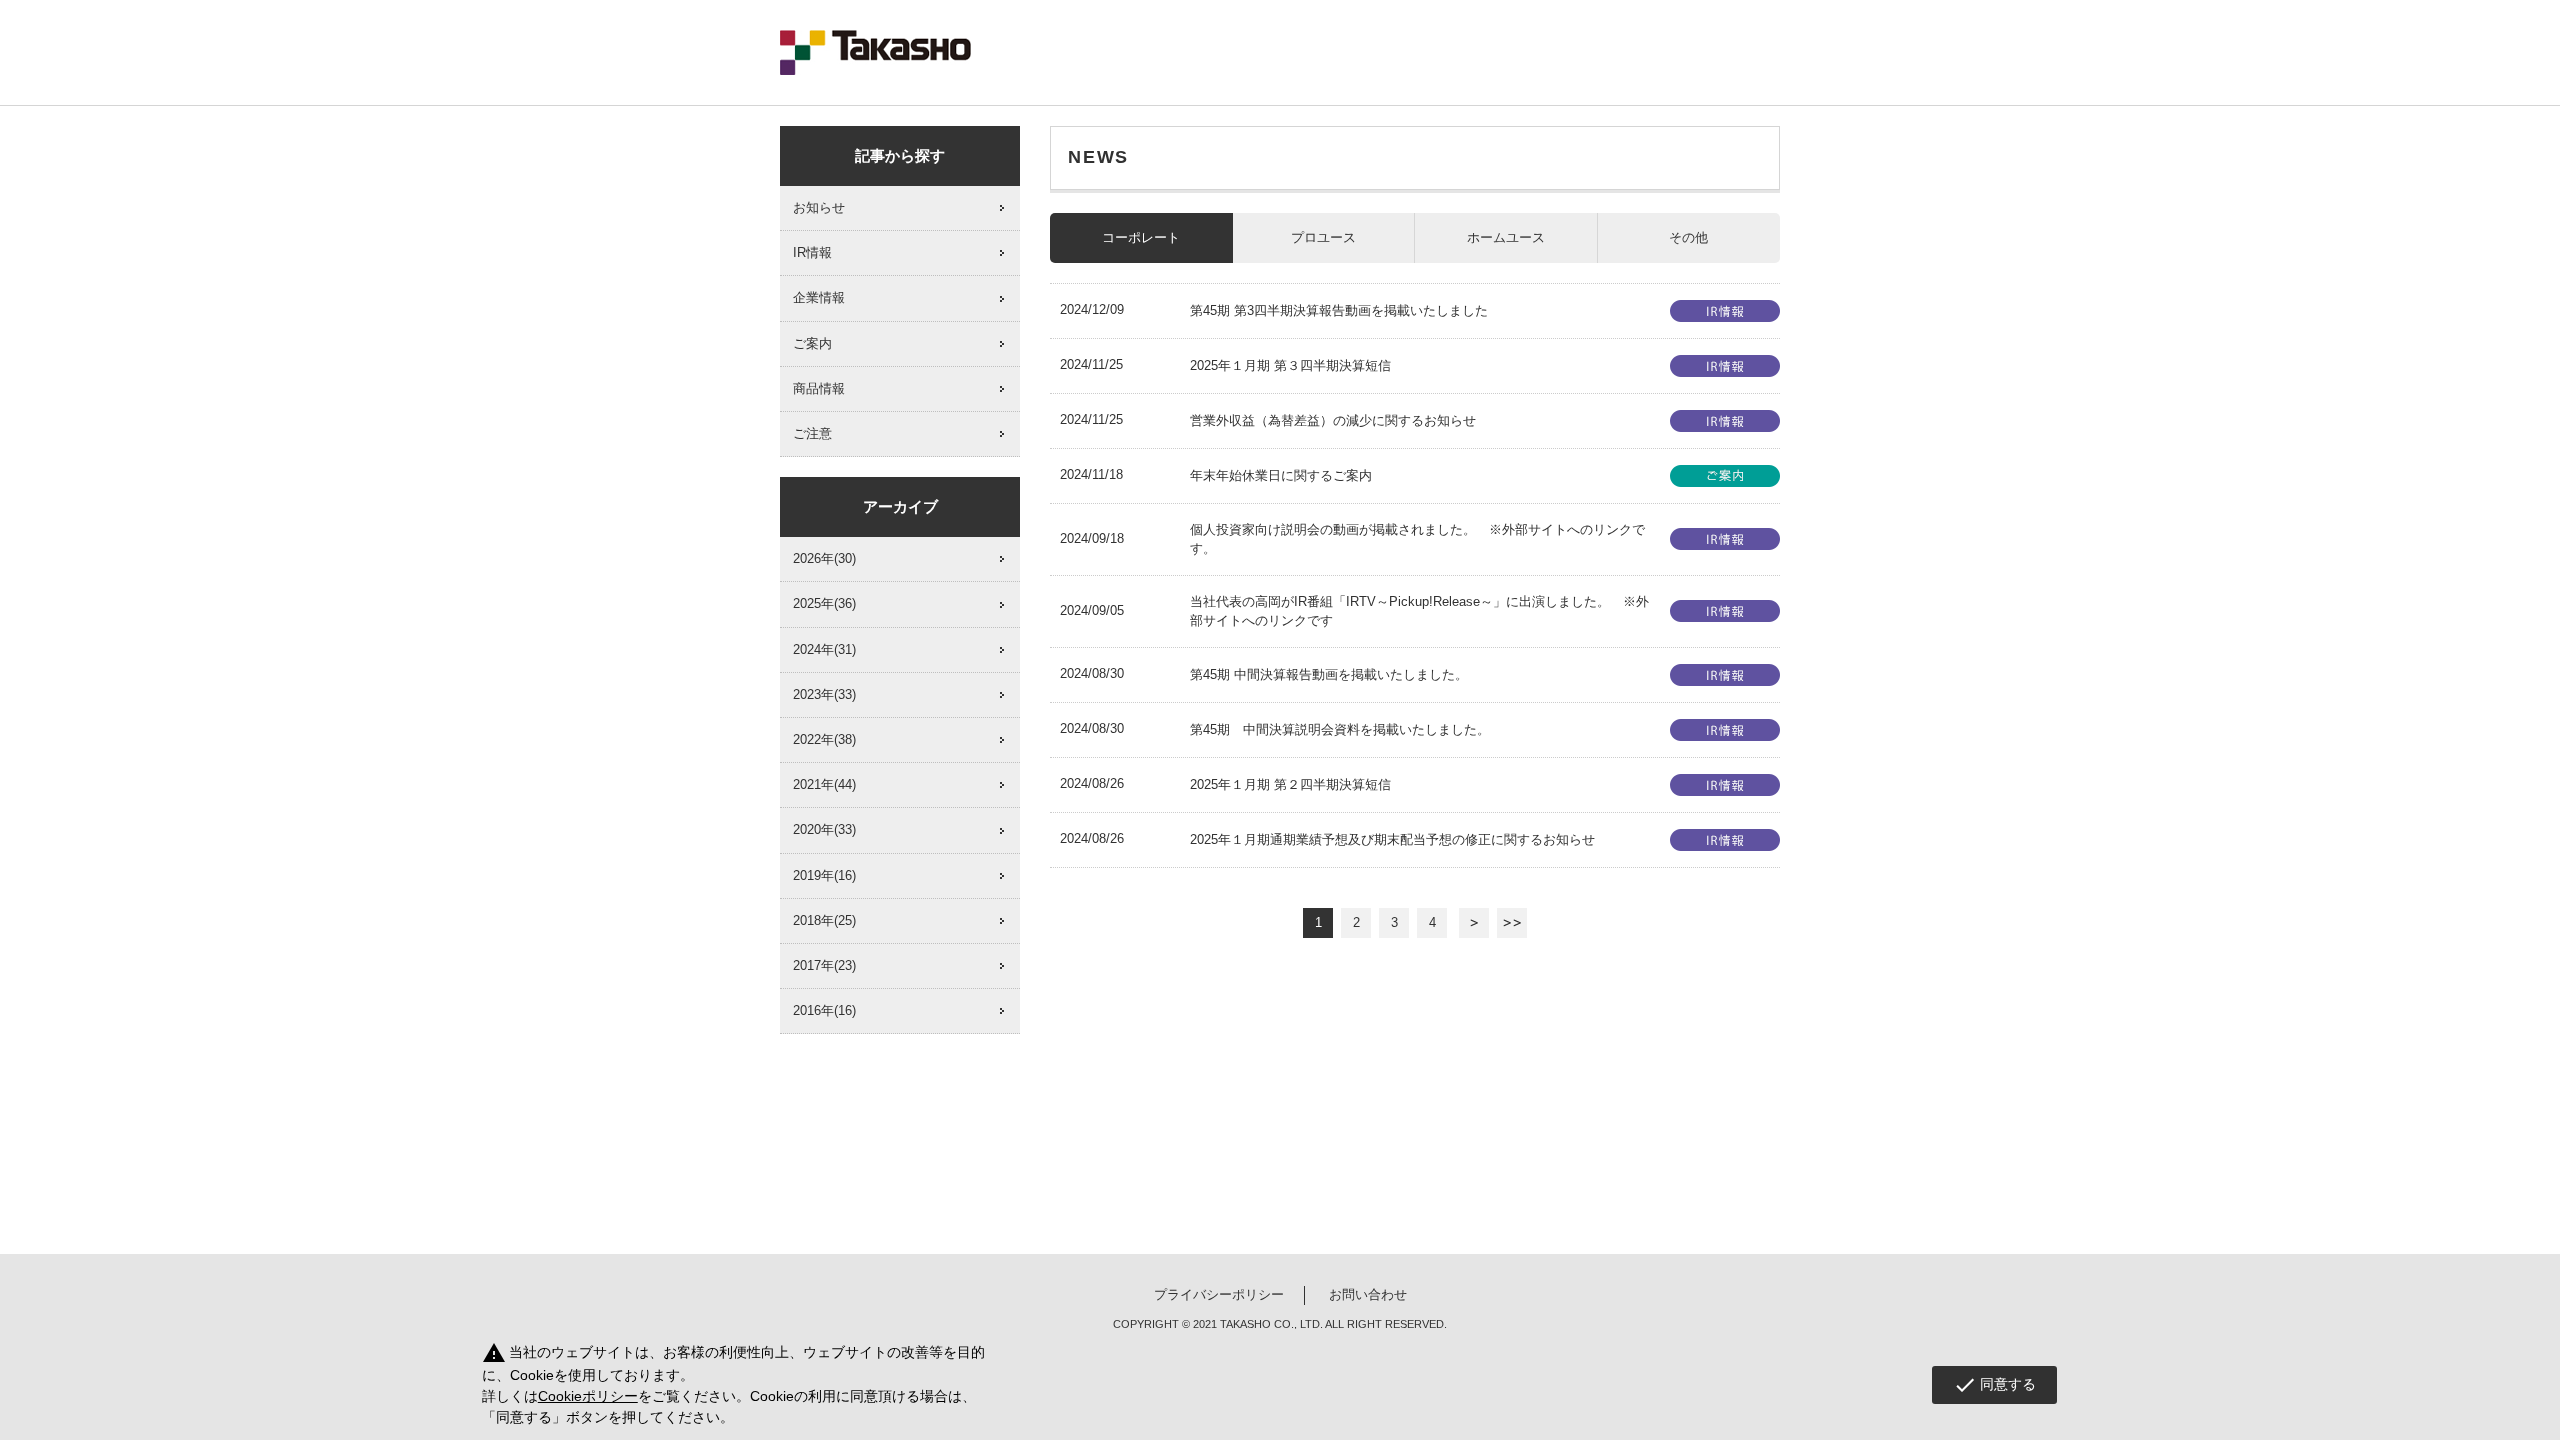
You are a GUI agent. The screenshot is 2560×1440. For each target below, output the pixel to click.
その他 (1688, 237)
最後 (1512, 923)
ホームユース (1506, 237)
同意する (1994, 1385)
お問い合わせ (1368, 1294)
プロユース (1323, 237)
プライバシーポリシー (1219, 1294)
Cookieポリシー (588, 1396)
